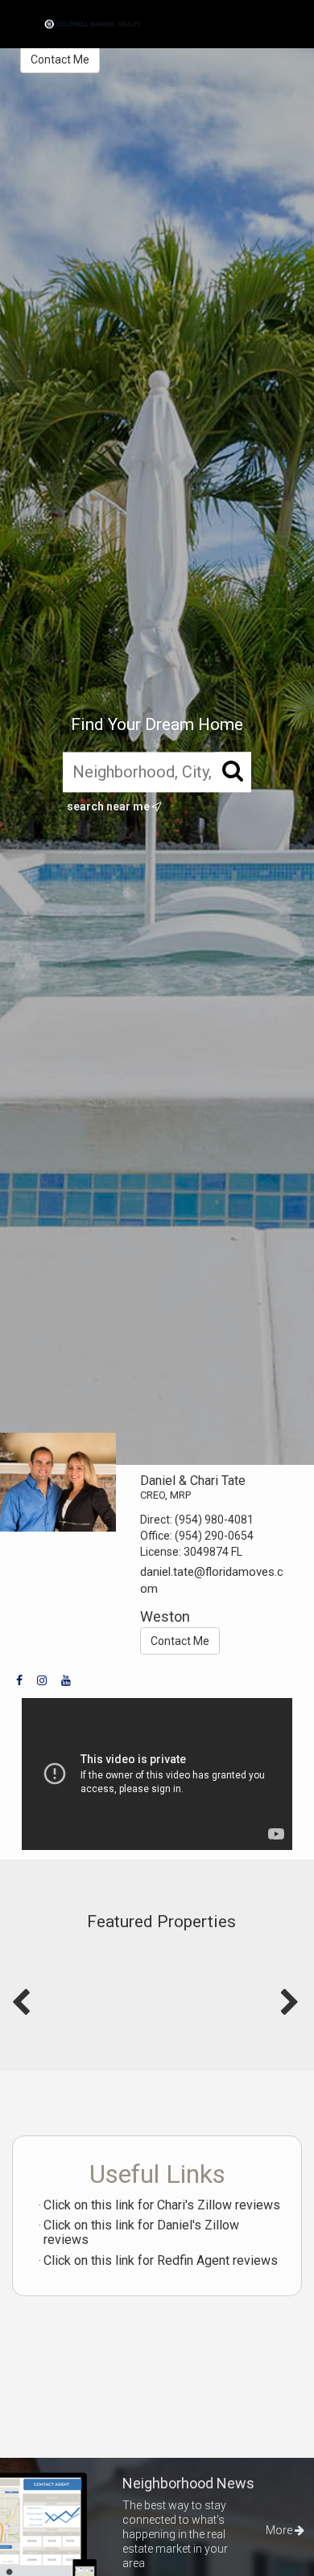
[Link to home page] (93, 24)
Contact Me (60, 59)
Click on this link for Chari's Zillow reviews (162, 2205)
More (280, 2530)
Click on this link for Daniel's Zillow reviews (141, 2232)
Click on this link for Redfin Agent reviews (161, 2260)
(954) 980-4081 (214, 1520)
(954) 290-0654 (214, 1536)
